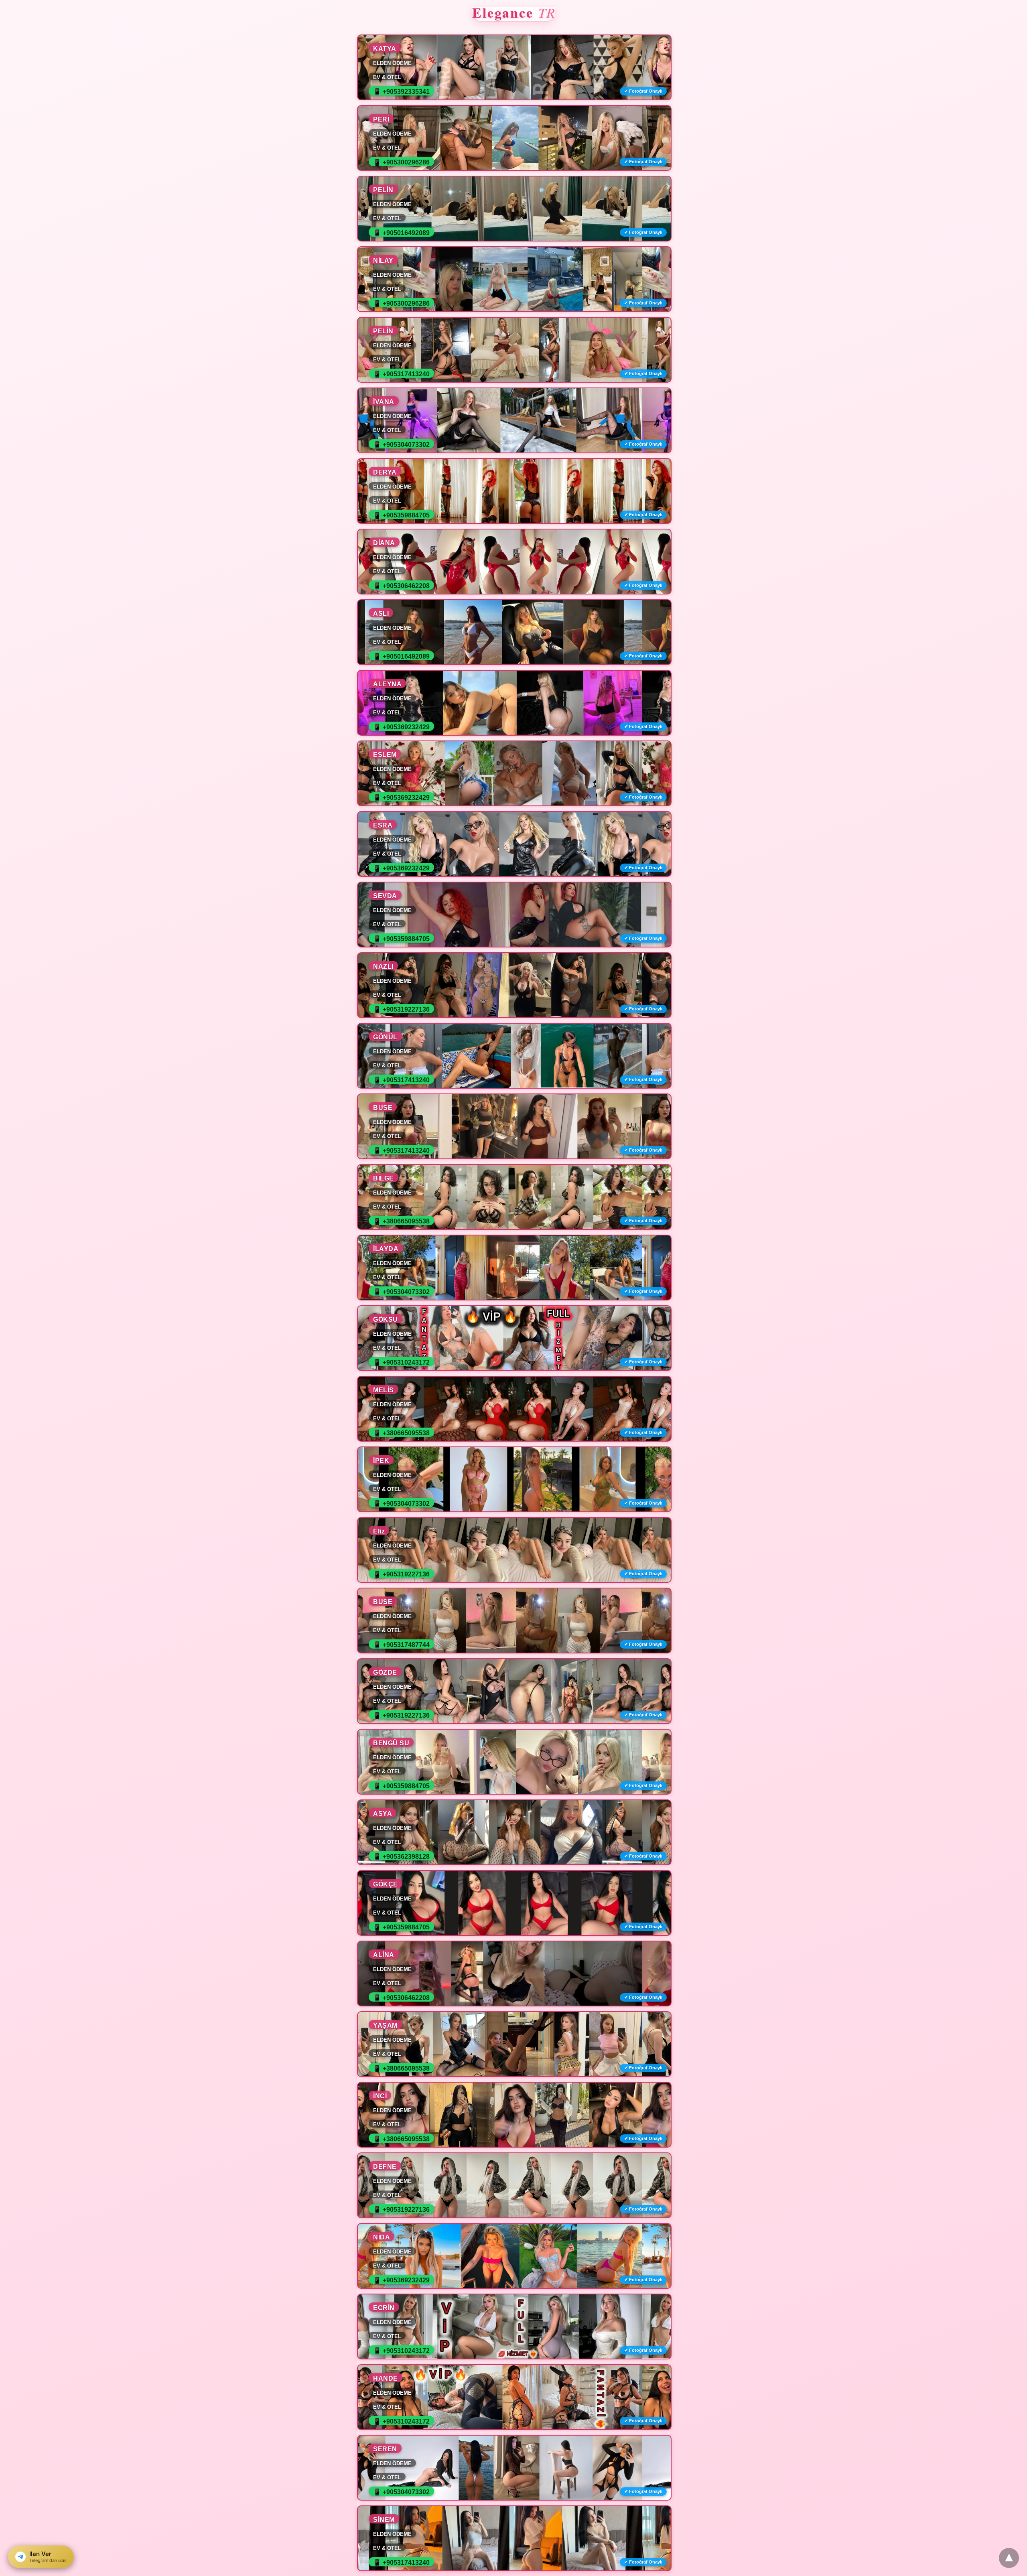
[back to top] (1009, 2558)
